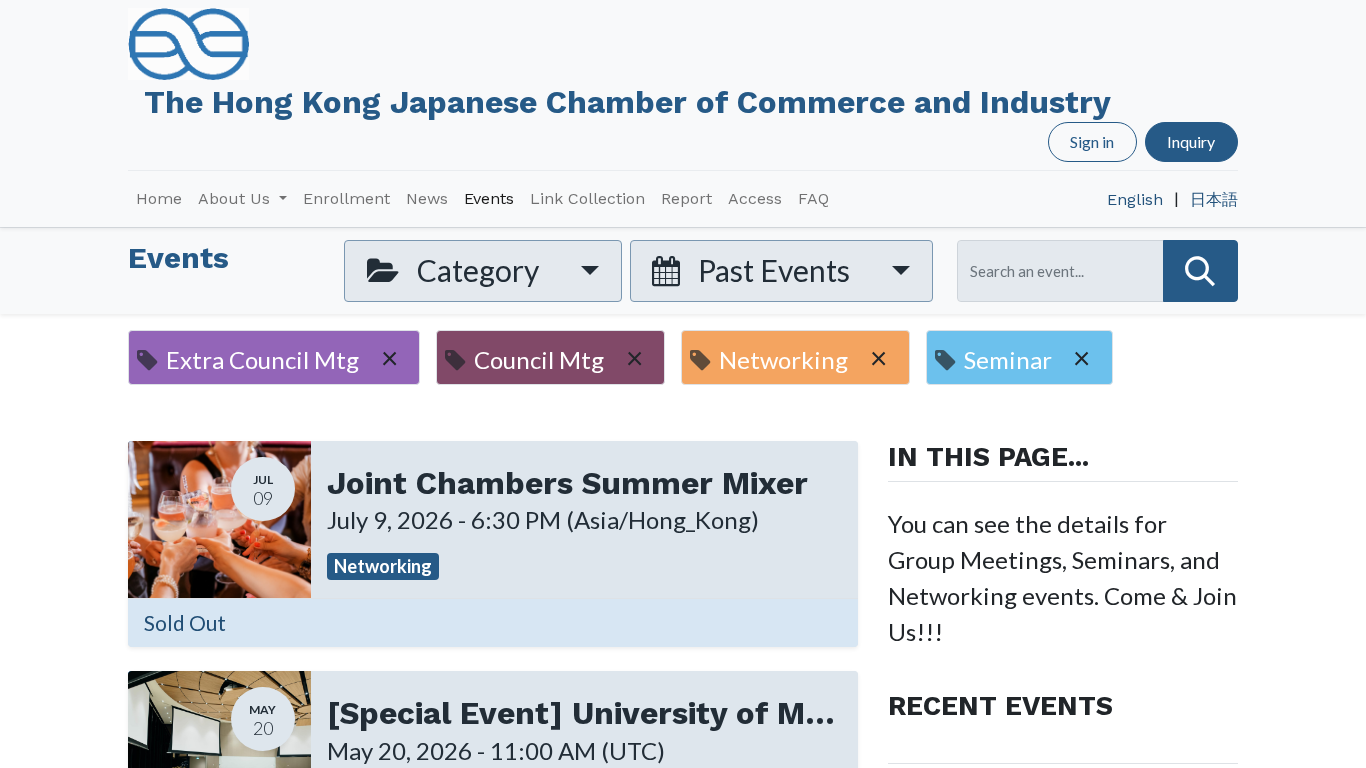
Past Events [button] (774, 270)
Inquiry (1191, 141)
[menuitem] (159, 199)
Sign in (1092, 141)
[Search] (1200, 270)
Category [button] (478, 270)
